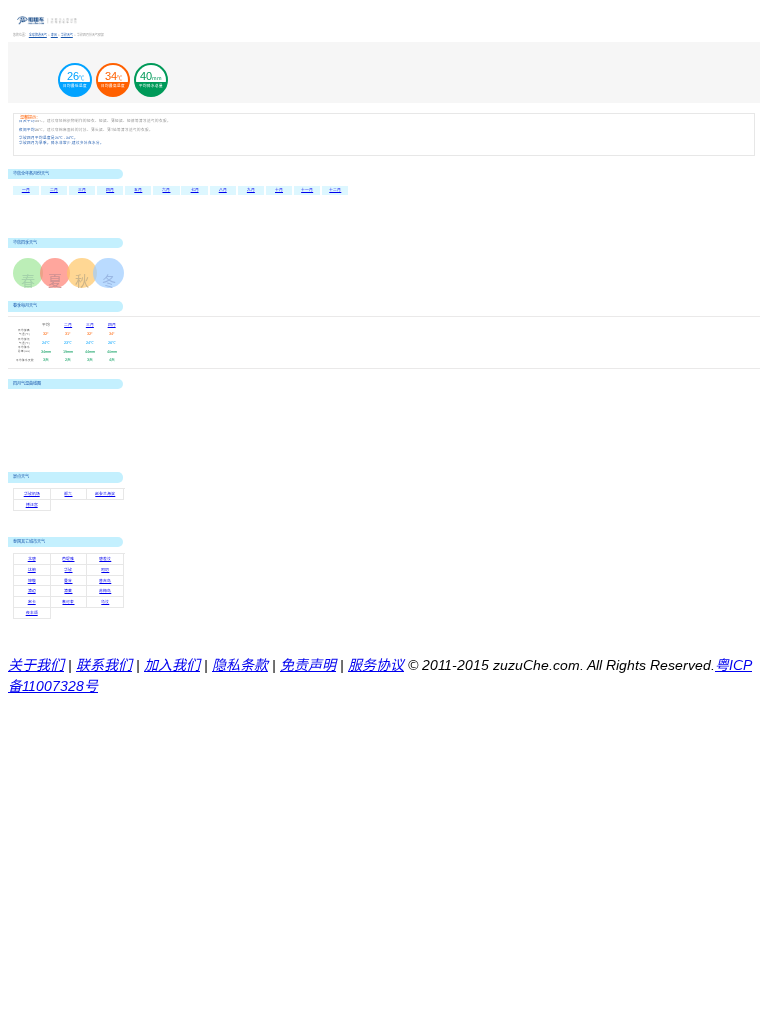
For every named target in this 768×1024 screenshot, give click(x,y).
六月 (166, 190)
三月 (82, 190)
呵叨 (105, 570)
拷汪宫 (32, 505)
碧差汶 (105, 559)
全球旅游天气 (38, 35)
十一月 (307, 190)
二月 (54, 190)
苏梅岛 (105, 591)
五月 (138, 190)
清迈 (32, 591)
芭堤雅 (68, 559)
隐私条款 (240, 665)
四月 (110, 190)
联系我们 (104, 665)
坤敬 (32, 581)
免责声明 (308, 665)
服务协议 (376, 665)
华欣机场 (32, 494)
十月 (279, 190)
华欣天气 (67, 35)
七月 (195, 190)
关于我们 (36, 665)
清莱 (68, 591)
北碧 (32, 559)
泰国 (54, 35)
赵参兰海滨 (105, 494)
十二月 (335, 190)
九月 (251, 190)
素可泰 (68, 602)
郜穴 (68, 494)
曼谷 (68, 581)
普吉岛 (105, 581)
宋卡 (32, 602)
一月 (26, 190)
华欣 (68, 570)
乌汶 (105, 602)
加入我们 (172, 665)
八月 (223, 190)
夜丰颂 (32, 613)
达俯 (32, 570)
